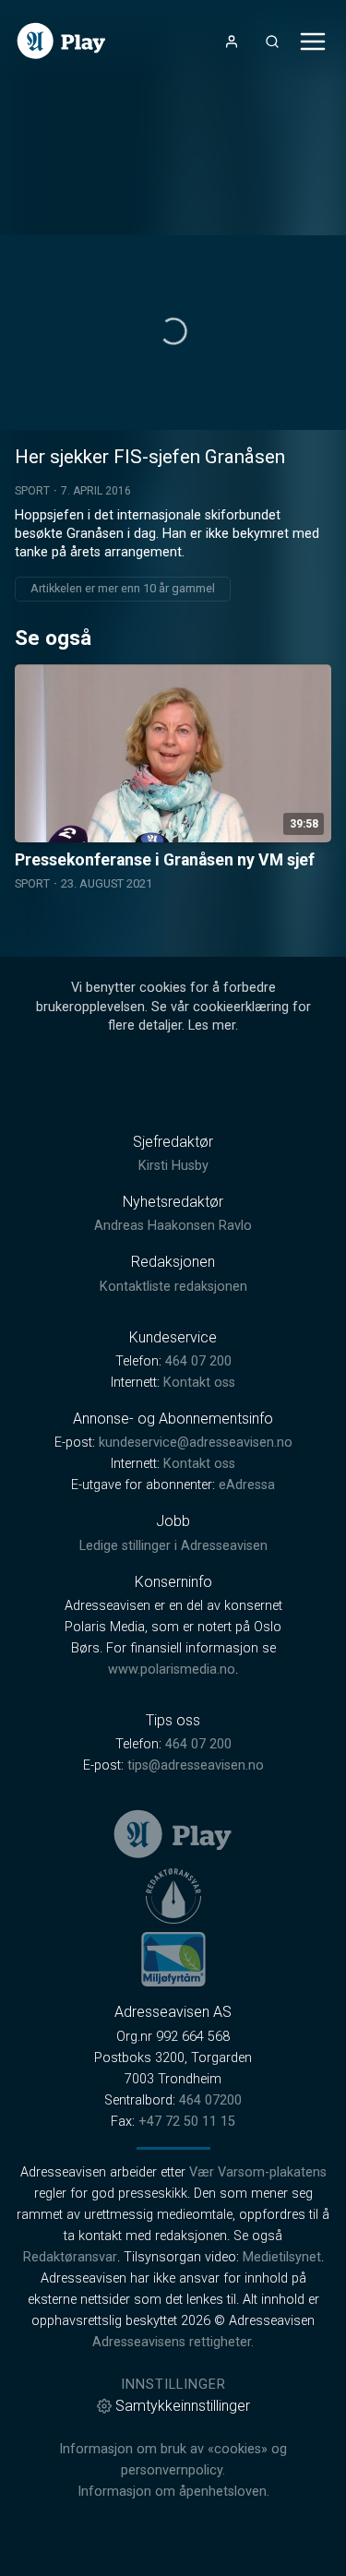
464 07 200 (198, 1361)
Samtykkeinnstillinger (183, 2406)
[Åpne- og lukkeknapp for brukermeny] (232, 42)
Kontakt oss (199, 1383)
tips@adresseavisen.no (196, 1765)
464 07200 (210, 2100)
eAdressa (247, 1485)
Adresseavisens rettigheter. (173, 2342)
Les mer (212, 1026)
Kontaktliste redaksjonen (173, 1287)
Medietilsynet (282, 2257)
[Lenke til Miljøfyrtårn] (173, 1959)
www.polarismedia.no (172, 1670)
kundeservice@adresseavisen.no (196, 1443)
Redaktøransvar (70, 2257)
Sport (32, 491)
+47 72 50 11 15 (187, 2122)
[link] (61, 41)
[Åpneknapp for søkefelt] (272, 42)
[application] (173, 333)
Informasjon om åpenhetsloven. (173, 2492)
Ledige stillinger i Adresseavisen (173, 1546)
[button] (173, 331)
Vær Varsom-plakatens (258, 2172)
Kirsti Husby (173, 1166)
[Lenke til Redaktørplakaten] (173, 1896)
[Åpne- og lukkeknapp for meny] (313, 42)
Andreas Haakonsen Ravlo (173, 1226)
